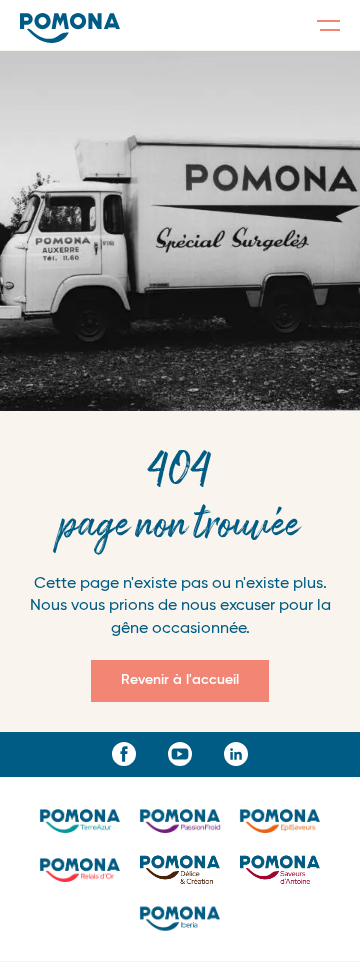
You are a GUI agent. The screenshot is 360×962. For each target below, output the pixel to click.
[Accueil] (70, 28)
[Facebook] (124, 754)
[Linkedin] (236, 754)
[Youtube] (180, 754)
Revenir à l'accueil (180, 680)
